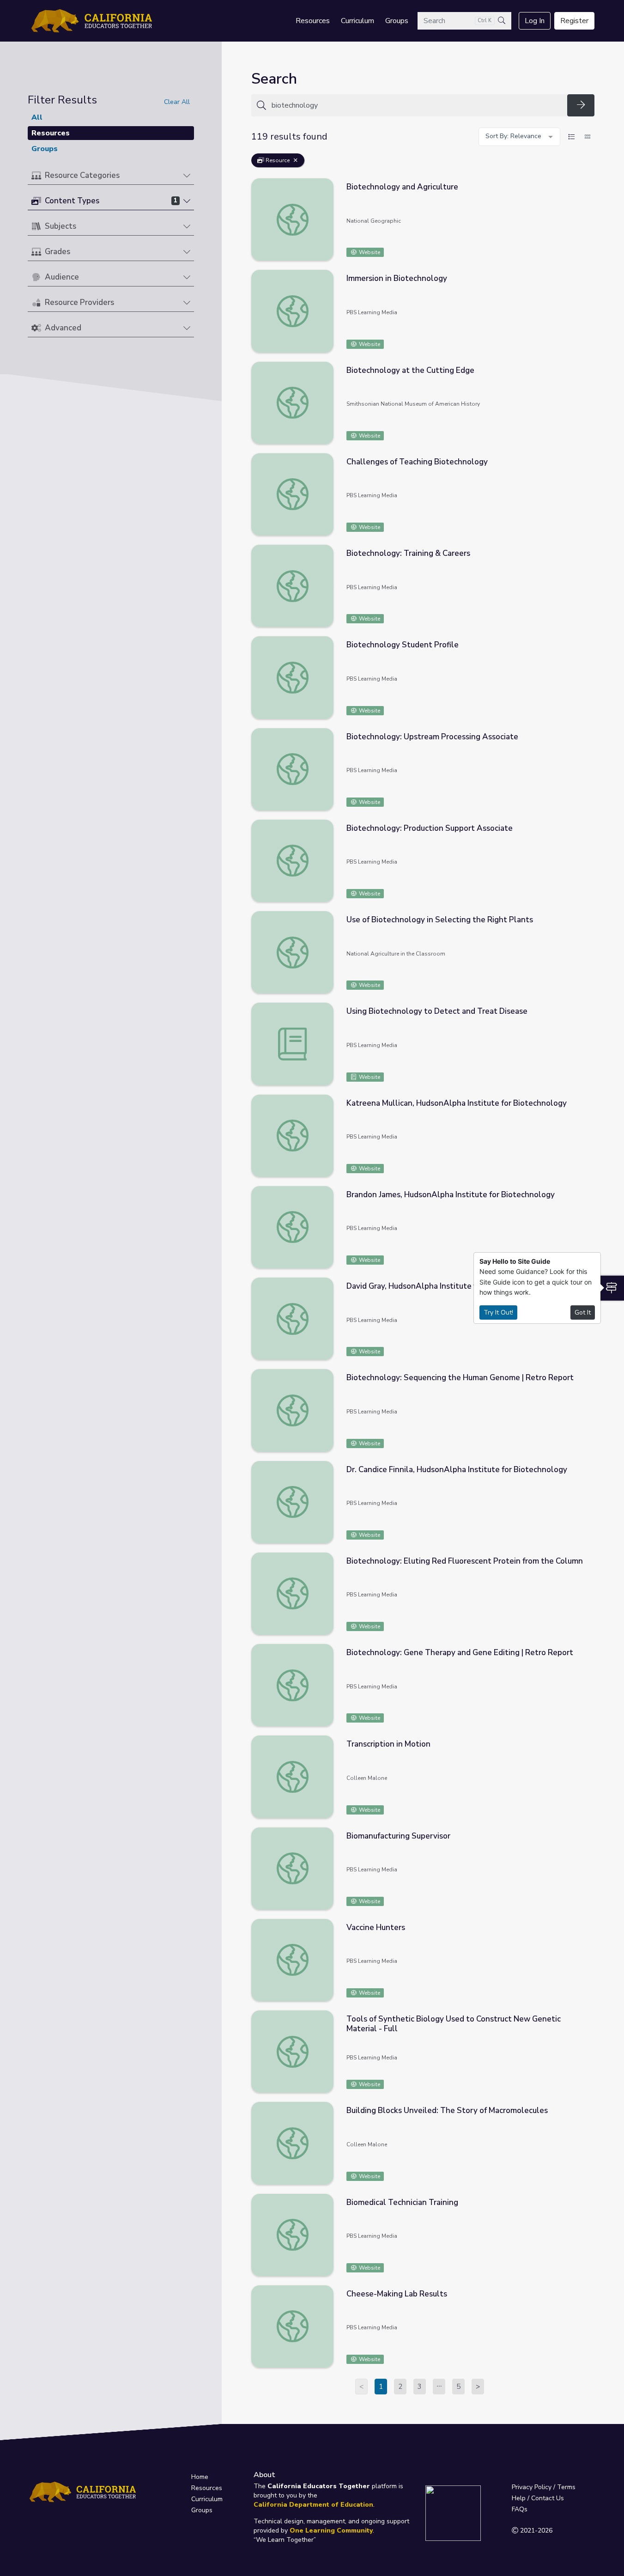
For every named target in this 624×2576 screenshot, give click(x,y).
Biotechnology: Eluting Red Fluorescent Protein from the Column (465, 1561)
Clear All (177, 102)
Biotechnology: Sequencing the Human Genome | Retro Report (460, 1378)
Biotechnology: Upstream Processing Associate (432, 737)
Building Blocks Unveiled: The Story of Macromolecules (447, 2110)
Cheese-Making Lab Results (397, 2294)
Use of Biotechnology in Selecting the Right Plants (440, 920)
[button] (111, 176)
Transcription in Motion (388, 1744)
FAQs (520, 2509)
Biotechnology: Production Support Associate (430, 828)
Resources (313, 21)
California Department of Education (313, 2505)
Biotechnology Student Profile (403, 645)
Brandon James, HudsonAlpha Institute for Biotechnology (451, 1195)
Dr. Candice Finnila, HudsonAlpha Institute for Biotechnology (457, 1470)
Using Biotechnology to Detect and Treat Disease (437, 1011)
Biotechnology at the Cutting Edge (410, 370)
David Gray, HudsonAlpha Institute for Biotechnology (443, 1286)
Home (200, 2477)
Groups (397, 21)
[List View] (571, 137)
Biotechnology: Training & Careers (408, 553)
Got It (583, 1312)
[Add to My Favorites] (587, 185)
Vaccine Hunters (376, 1927)
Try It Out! (498, 1312)
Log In (535, 21)
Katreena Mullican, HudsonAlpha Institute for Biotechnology (457, 1103)
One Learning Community (331, 2530)
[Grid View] (588, 137)
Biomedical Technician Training (402, 2202)
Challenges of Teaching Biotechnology (417, 462)
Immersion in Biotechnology (397, 278)
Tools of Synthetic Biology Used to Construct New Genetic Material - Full (454, 2024)
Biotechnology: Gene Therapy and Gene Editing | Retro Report (460, 1653)
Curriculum (357, 21)
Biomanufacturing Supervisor (398, 1836)
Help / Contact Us (538, 2498)
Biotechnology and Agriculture (402, 187)
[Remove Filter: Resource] (296, 160)
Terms (566, 2487)
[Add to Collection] (587, 198)
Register (574, 21)
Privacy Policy (532, 2487)
